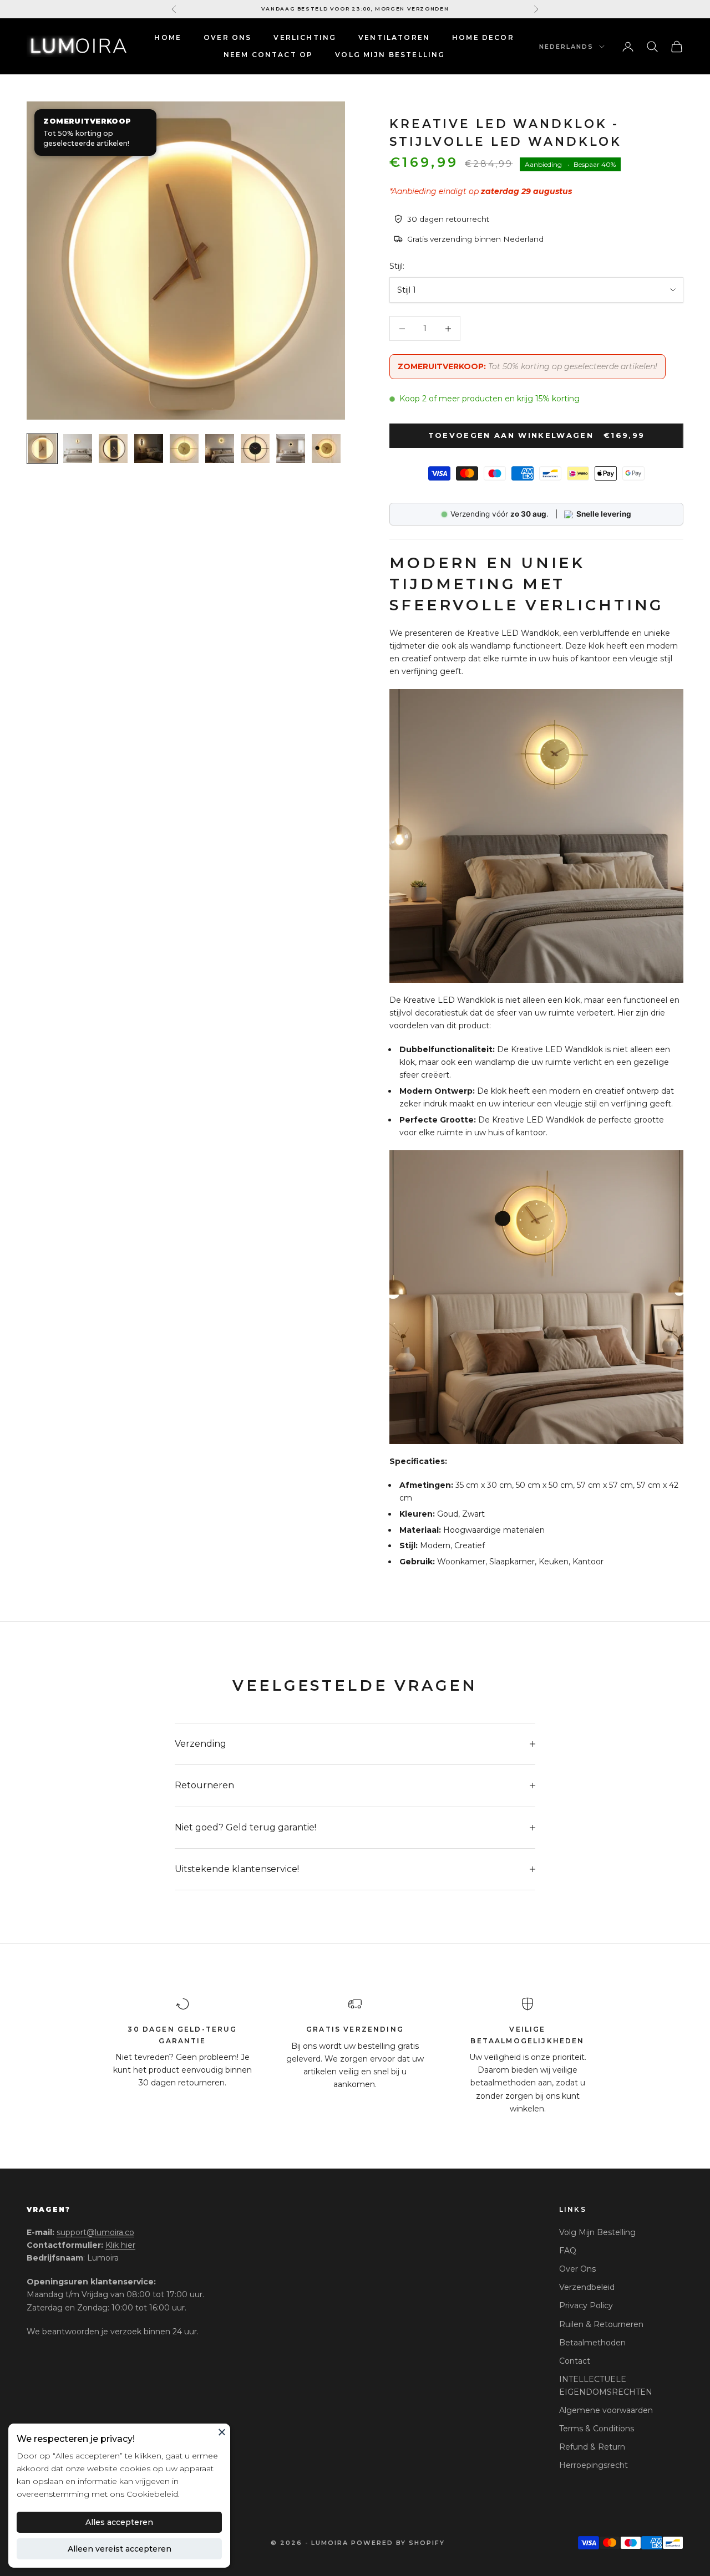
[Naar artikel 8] (291, 448)
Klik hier (120, 2245)
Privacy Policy (586, 2305)
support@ (95, 2232)
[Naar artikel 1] (42, 448)
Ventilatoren (394, 37)
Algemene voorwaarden (606, 2410)
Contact (575, 2361)
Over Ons (227, 37)
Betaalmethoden (592, 2343)
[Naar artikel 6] (220, 448)
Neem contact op (268, 55)
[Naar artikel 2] (78, 448)
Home (168, 37)
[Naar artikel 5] (184, 448)
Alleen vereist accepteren (120, 2549)
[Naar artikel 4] (149, 448)
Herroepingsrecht (594, 2465)
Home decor (483, 37)
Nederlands (566, 47)
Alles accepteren (119, 2522)
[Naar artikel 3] (113, 448)
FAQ (568, 2251)
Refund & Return (592, 2447)
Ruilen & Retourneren (601, 2324)
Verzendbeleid (587, 2287)
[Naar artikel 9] (326, 448)
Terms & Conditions (597, 2429)
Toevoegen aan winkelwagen (537, 435)
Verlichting (305, 37)
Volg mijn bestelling (390, 55)
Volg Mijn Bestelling (597, 2232)
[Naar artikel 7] (255, 448)
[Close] (222, 2432)
